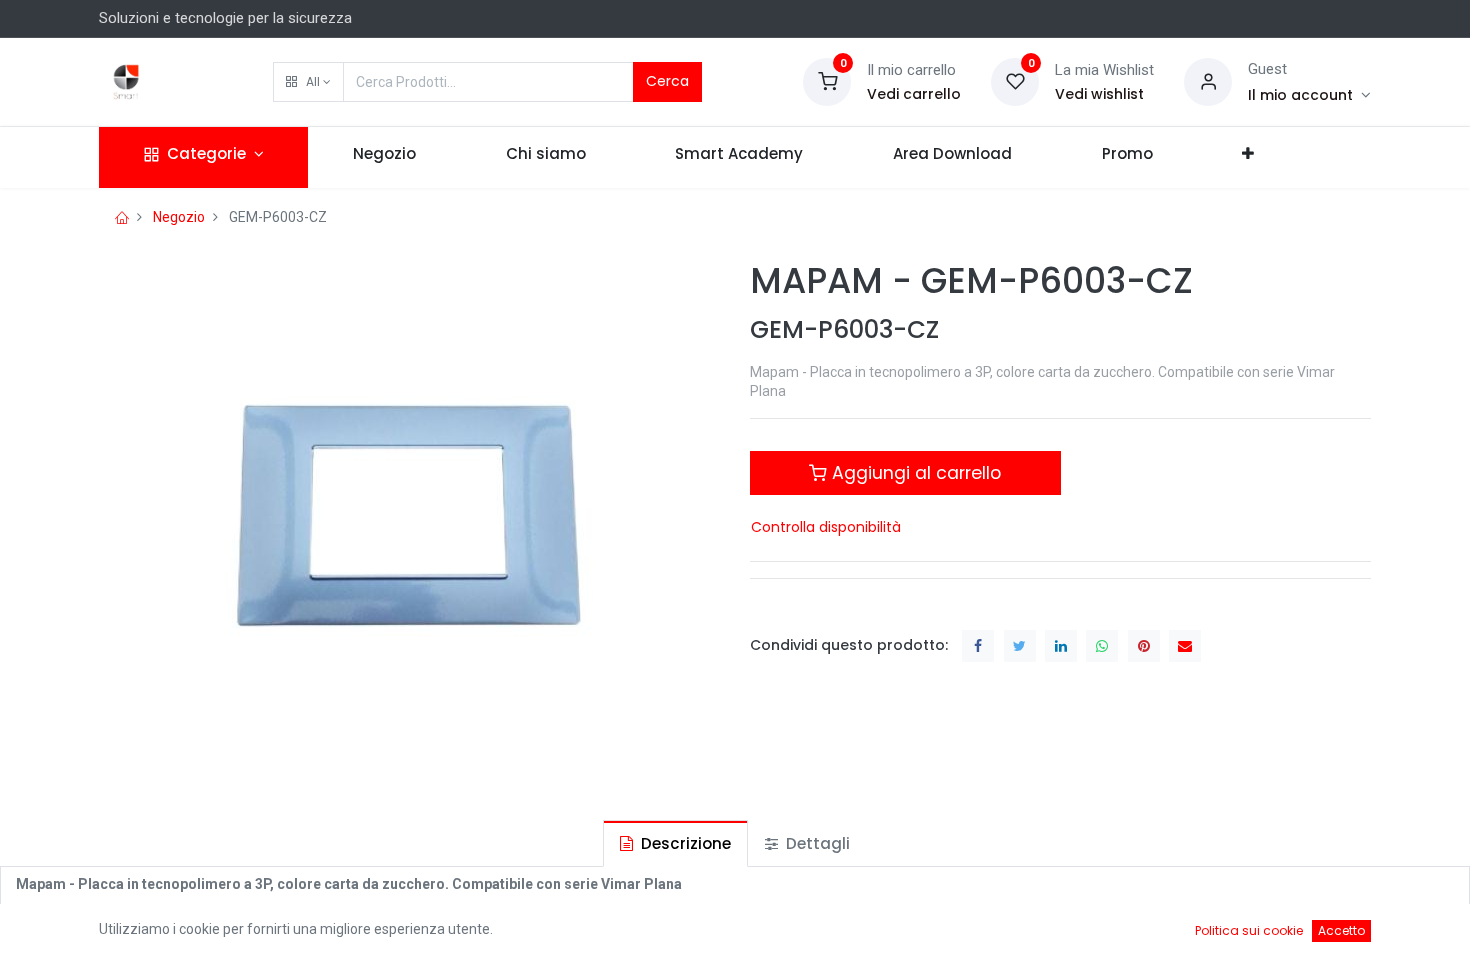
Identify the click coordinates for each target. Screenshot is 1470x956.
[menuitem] (384, 157)
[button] (308, 82)
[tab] (675, 843)
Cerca (667, 81)
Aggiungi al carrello (914, 473)
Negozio (179, 217)
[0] (827, 81)
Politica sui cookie (1249, 930)
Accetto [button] (1341, 930)
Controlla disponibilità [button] (826, 527)
